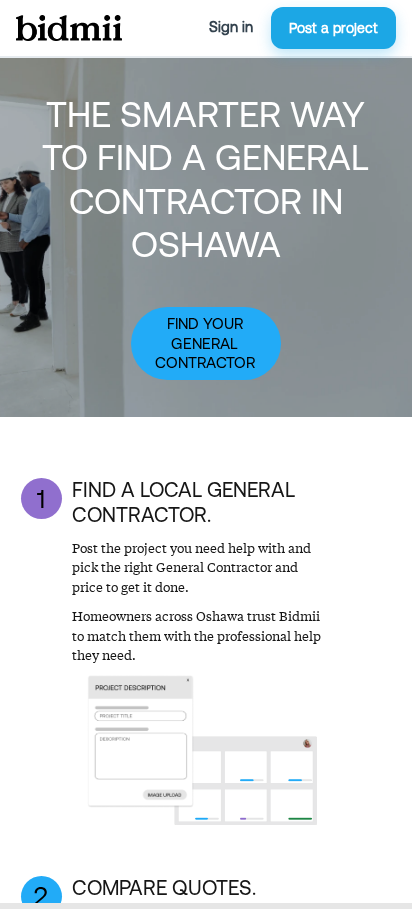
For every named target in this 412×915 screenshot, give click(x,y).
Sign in (231, 27)
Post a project (333, 28)
